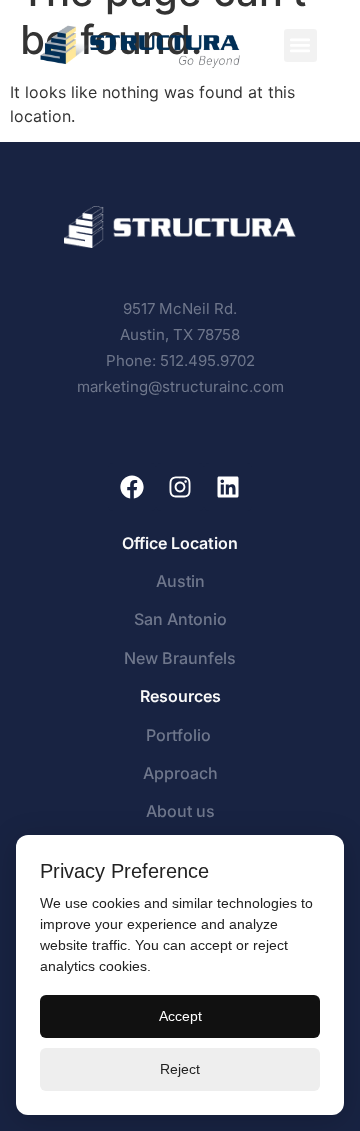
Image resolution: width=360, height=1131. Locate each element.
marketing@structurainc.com (180, 386)
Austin (180, 581)
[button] (300, 45)
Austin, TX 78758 (180, 334)
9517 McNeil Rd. (180, 308)
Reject (180, 1069)
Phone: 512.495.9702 (180, 360)
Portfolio (180, 735)
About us (180, 811)
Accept (180, 1016)
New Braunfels (180, 658)
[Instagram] (180, 487)
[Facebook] (132, 487)
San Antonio (180, 619)
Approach (180, 773)
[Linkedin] (228, 487)
